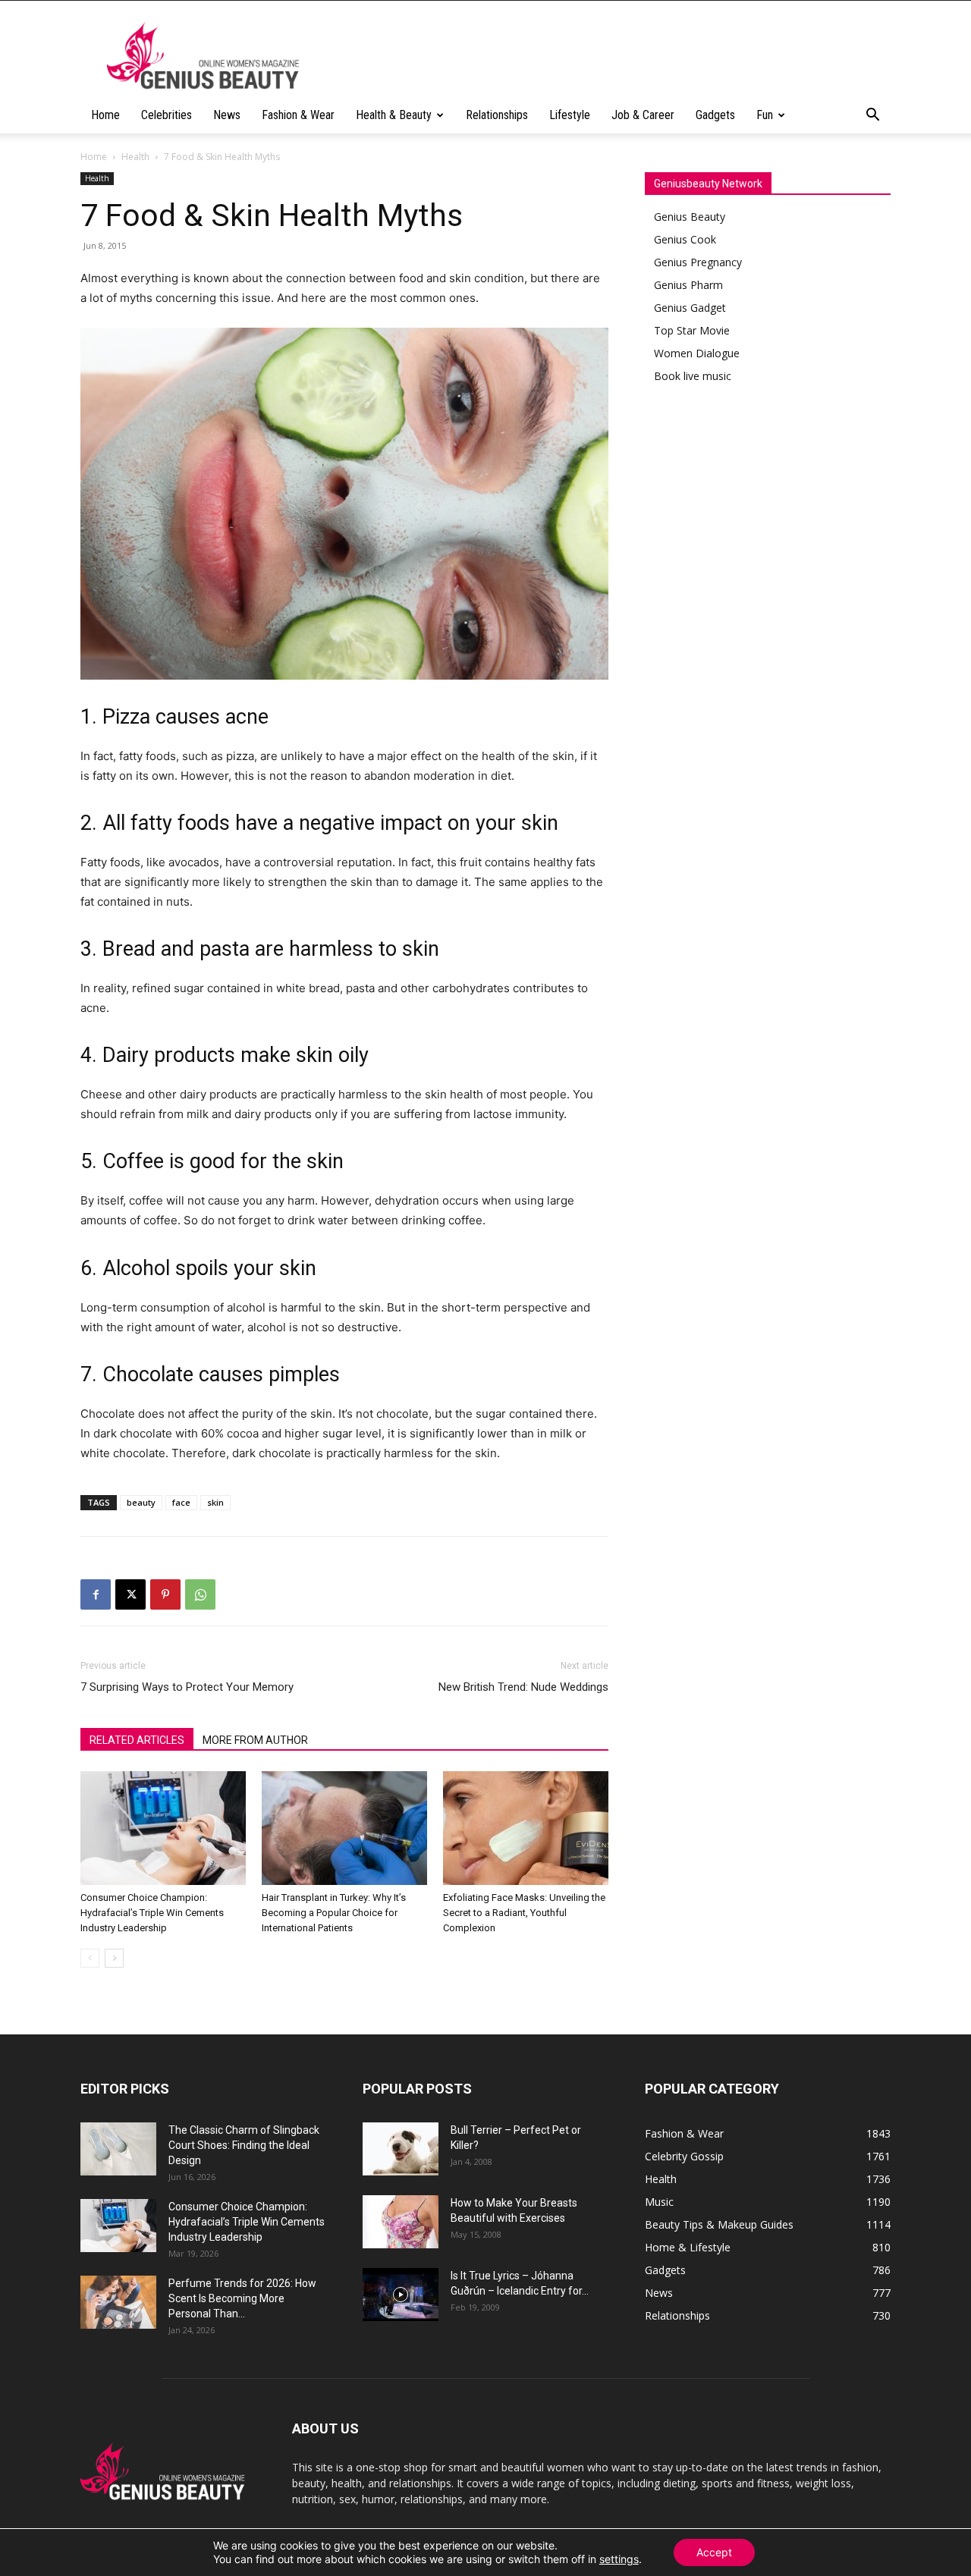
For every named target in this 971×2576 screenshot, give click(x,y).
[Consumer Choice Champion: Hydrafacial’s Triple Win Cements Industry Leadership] (163, 1828)
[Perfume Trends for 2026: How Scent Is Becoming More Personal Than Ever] (118, 2302)
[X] (130, 1594)
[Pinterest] (165, 1594)
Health (135, 157)
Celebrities (167, 115)
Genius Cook (685, 239)
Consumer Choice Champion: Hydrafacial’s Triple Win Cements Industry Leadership (152, 1913)
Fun (765, 115)
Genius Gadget (690, 308)
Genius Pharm (688, 285)
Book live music (693, 376)
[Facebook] (96, 1594)
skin (215, 1502)
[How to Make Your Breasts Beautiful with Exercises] (401, 2222)
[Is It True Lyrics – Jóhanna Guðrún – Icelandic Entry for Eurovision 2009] (401, 2295)
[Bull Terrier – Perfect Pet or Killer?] (401, 2149)
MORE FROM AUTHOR (255, 1740)
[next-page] (114, 1958)
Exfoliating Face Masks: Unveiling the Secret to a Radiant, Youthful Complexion (524, 1913)
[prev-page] (90, 1958)
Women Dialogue (697, 353)
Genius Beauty (690, 217)
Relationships (497, 115)
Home (105, 115)
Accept (714, 2552)
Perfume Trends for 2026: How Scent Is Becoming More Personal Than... (242, 2298)
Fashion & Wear (298, 115)
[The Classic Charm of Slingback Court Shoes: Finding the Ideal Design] (118, 2149)
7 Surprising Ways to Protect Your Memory (187, 1687)
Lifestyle (570, 115)
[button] (872, 116)
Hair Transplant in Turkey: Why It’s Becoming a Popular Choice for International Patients (334, 1913)
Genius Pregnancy (698, 262)
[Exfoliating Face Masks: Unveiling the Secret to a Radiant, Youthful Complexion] (526, 1828)
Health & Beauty (394, 115)
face (181, 1502)
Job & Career (643, 115)
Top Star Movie (692, 330)
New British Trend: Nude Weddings (523, 1687)
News (227, 115)
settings (619, 2559)
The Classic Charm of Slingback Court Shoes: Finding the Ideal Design (244, 2145)
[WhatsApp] (200, 1594)
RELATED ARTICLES (137, 1740)
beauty (141, 1502)
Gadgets (715, 115)
